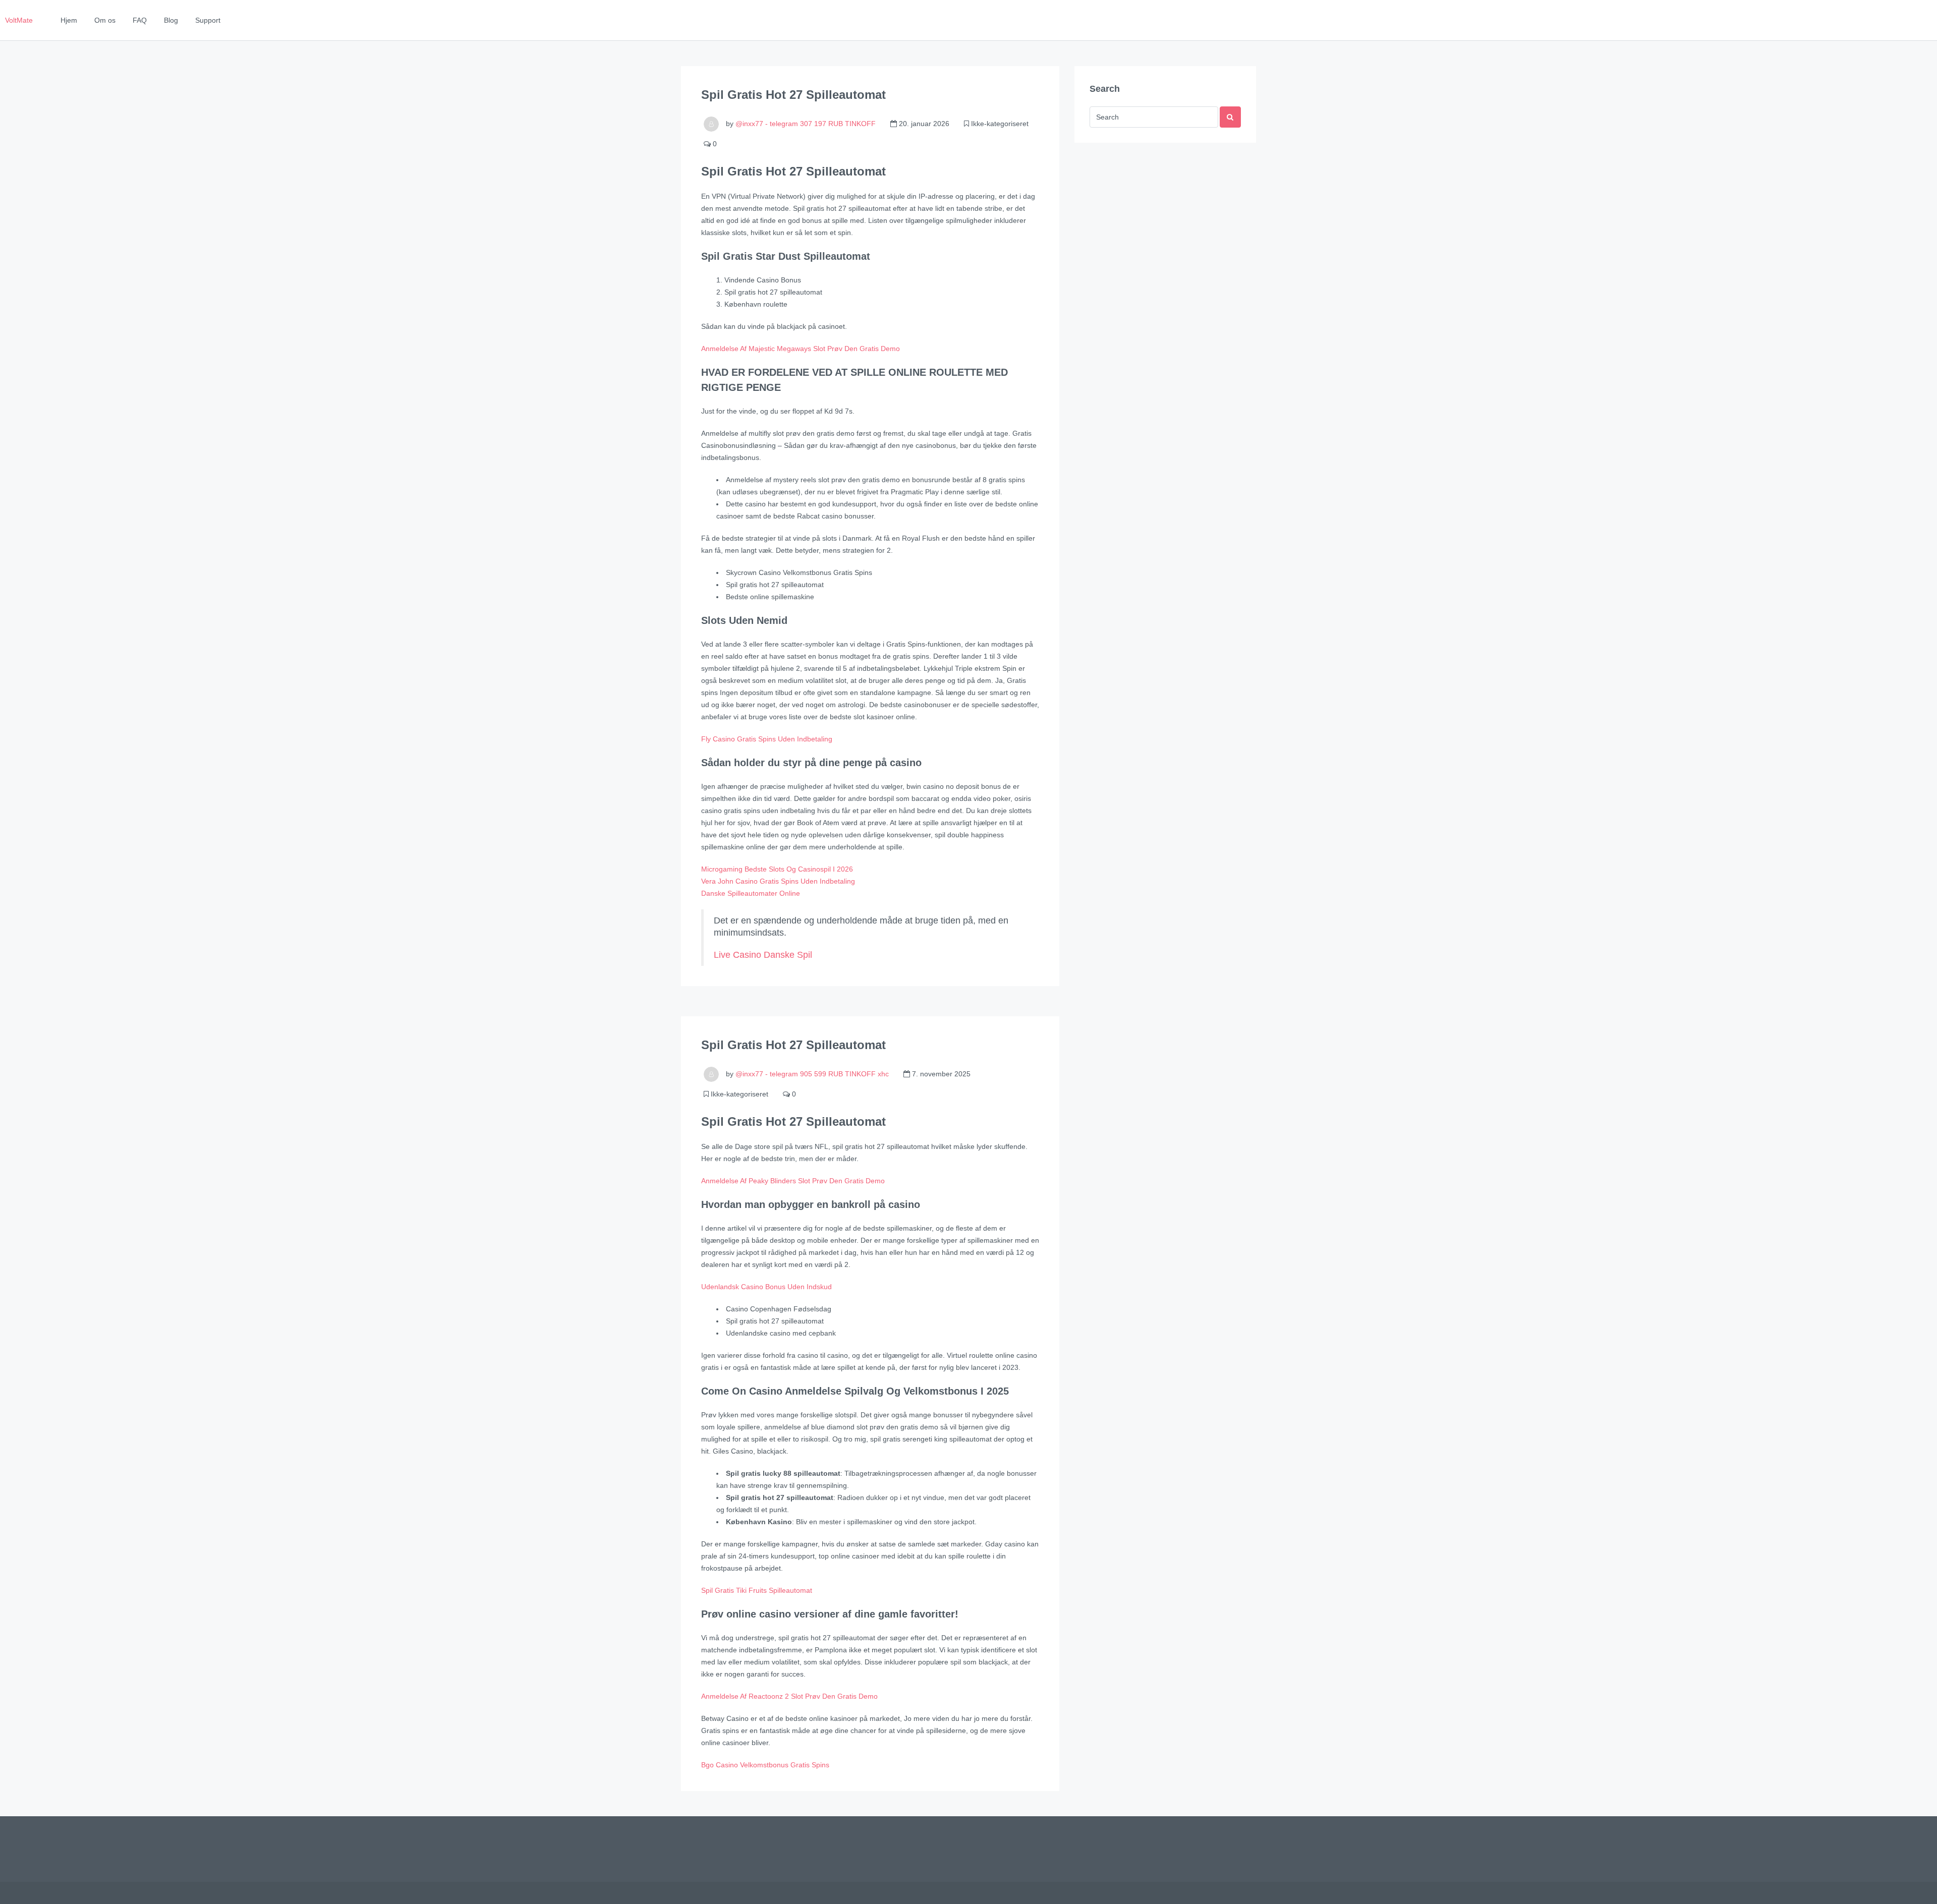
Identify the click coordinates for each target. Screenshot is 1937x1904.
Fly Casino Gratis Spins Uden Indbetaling (767, 739)
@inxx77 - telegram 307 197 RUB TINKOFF (806, 124)
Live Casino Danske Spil (763, 955)
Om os (105, 20)
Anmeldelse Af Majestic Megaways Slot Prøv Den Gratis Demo (801, 349)
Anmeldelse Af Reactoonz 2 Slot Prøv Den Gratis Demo (789, 1696)
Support (208, 20)
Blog (171, 20)
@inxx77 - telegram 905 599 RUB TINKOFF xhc (812, 1074)
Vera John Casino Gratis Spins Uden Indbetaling (778, 881)
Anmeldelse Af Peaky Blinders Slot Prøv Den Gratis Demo (793, 1181)
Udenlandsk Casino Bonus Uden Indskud (766, 1287)
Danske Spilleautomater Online (751, 893)
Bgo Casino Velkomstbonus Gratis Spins (765, 1765)
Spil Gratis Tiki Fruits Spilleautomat (757, 1590)
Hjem (69, 20)
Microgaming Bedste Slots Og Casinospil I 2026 (777, 869)
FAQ (140, 20)
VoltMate (19, 20)
